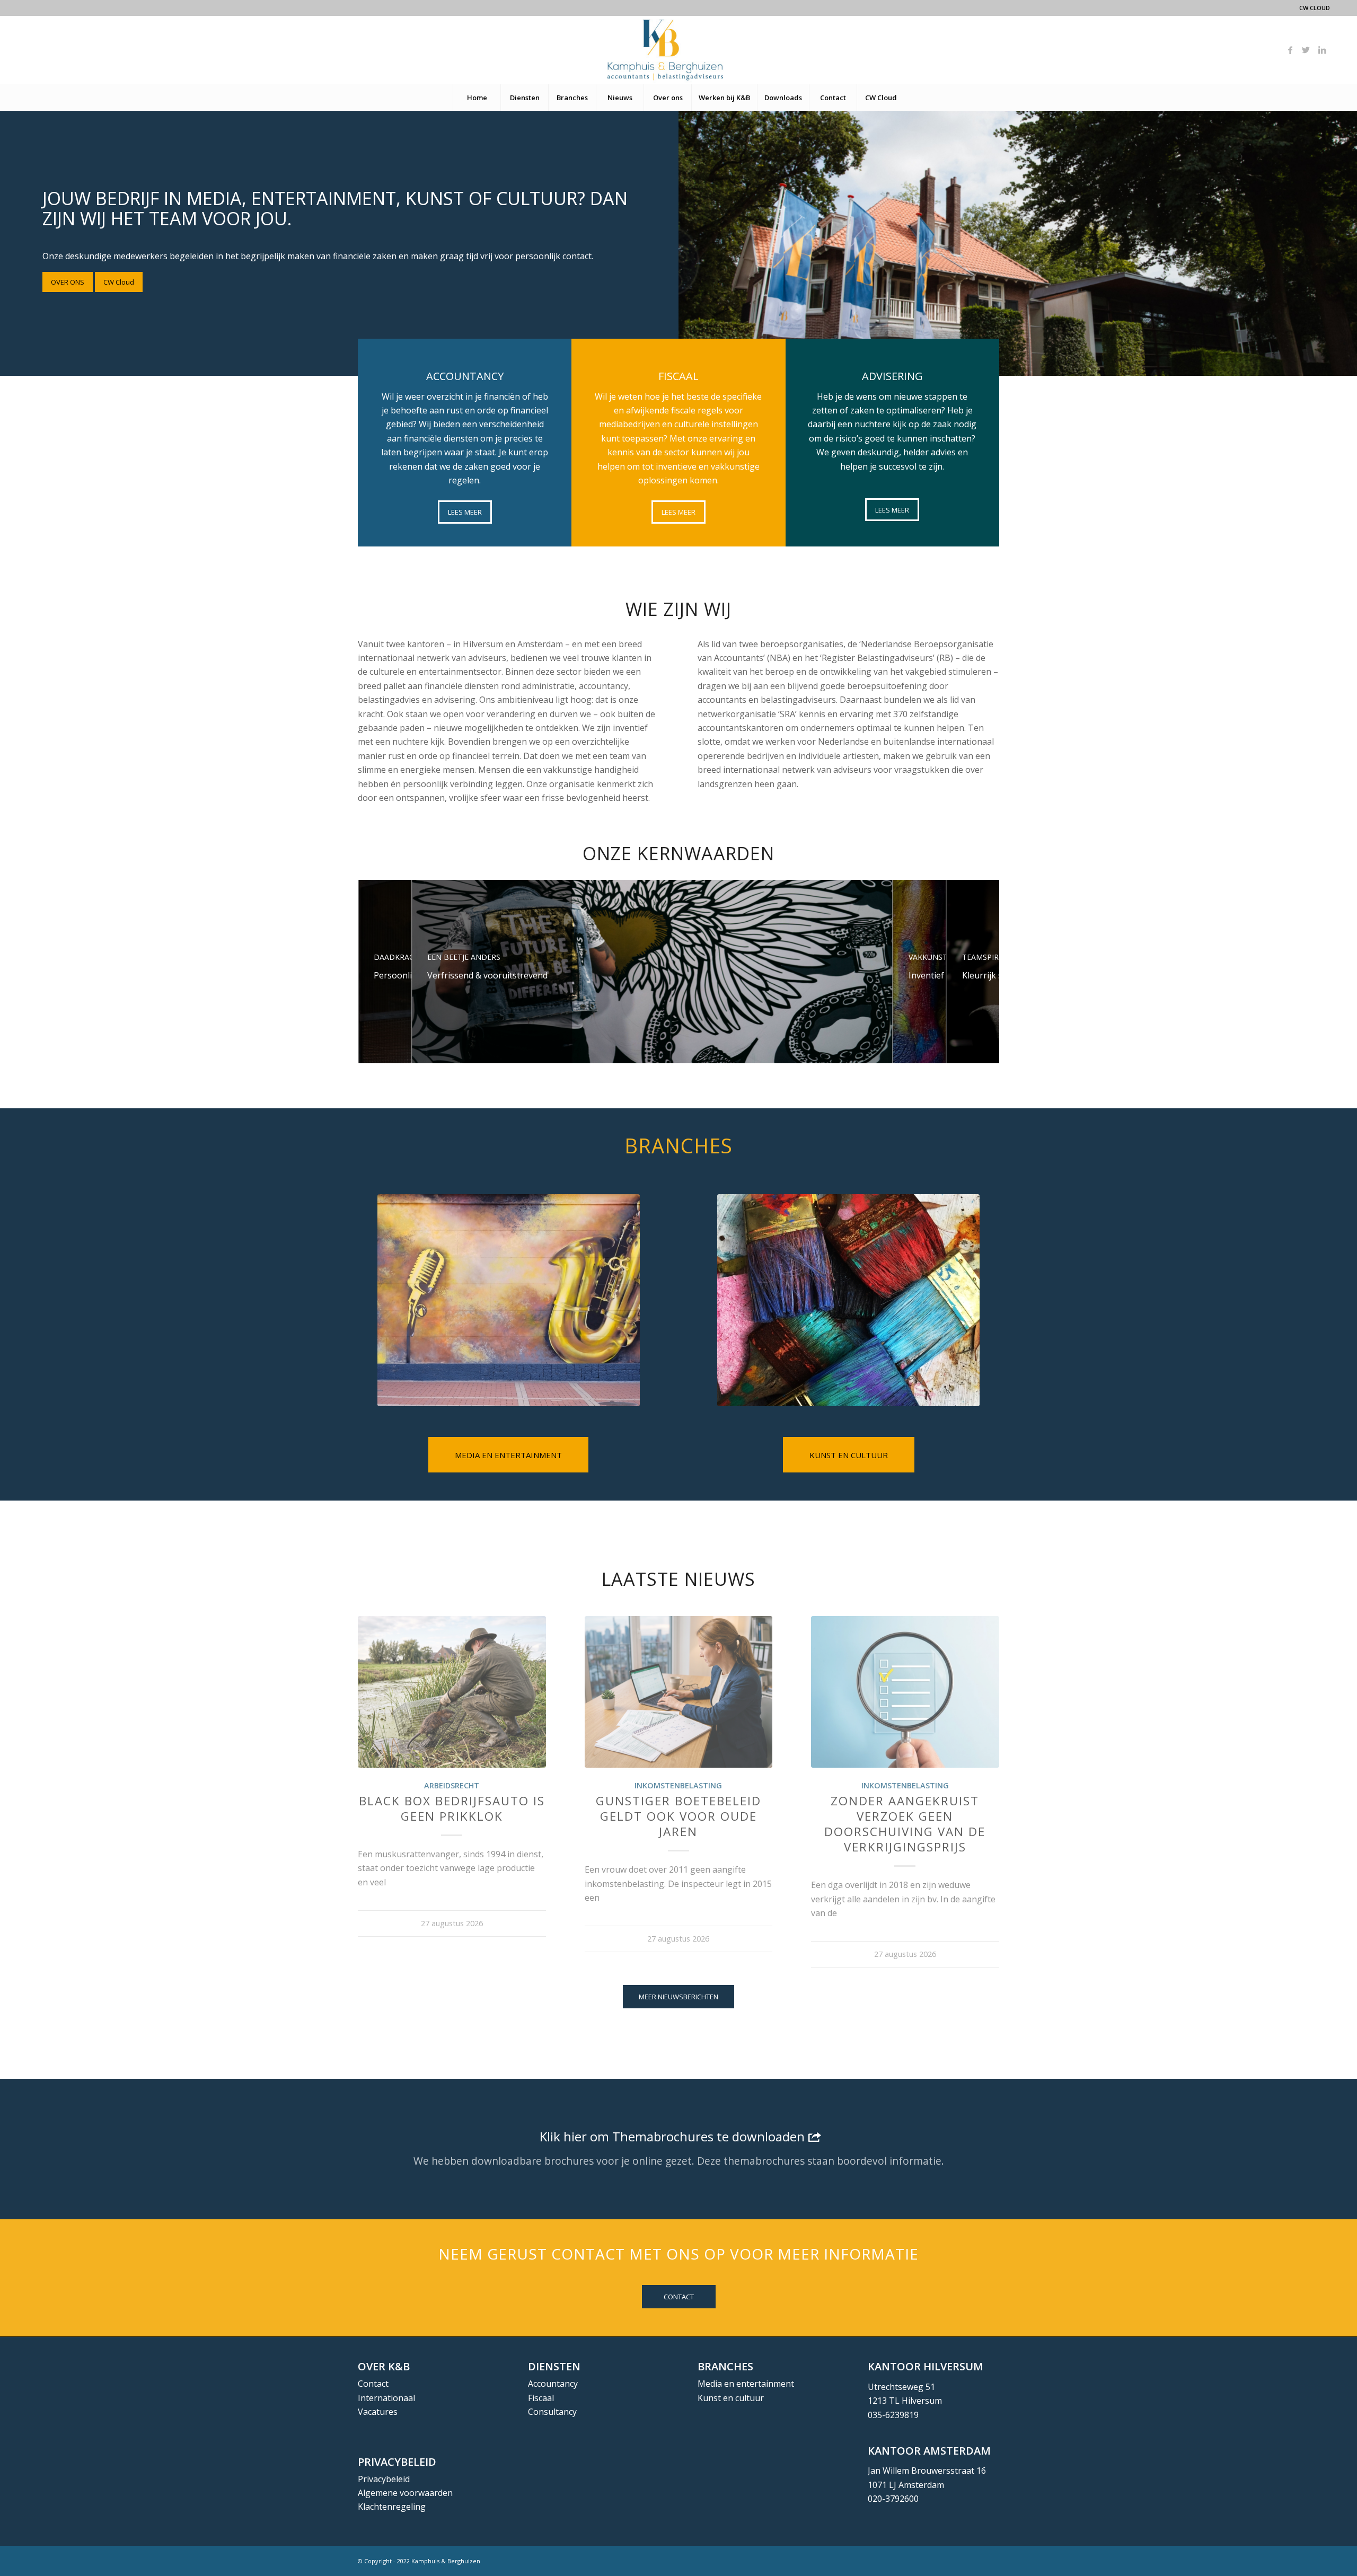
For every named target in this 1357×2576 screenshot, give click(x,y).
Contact (373, 2384)
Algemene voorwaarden (405, 2493)
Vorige (374, 1750)
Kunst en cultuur (731, 2398)
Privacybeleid (384, 2479)
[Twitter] (1306, 50)
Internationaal (386, 2398)
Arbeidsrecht (452, 1785)
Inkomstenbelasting (678, 1785)
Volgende (983, 1750)
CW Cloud (1315, 8)
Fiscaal (541, 2398)
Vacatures (378, 2412)
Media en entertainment (746, 2384)
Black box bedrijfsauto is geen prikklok (452, 1809)
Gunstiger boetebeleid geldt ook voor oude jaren (678, 1816)
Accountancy (553, 2384)
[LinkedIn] (1322, 50)
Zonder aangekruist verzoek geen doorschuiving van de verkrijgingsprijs (905, 1824)
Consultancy (552, 2412)
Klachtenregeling (392, 2507)
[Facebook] (1290, 50)
